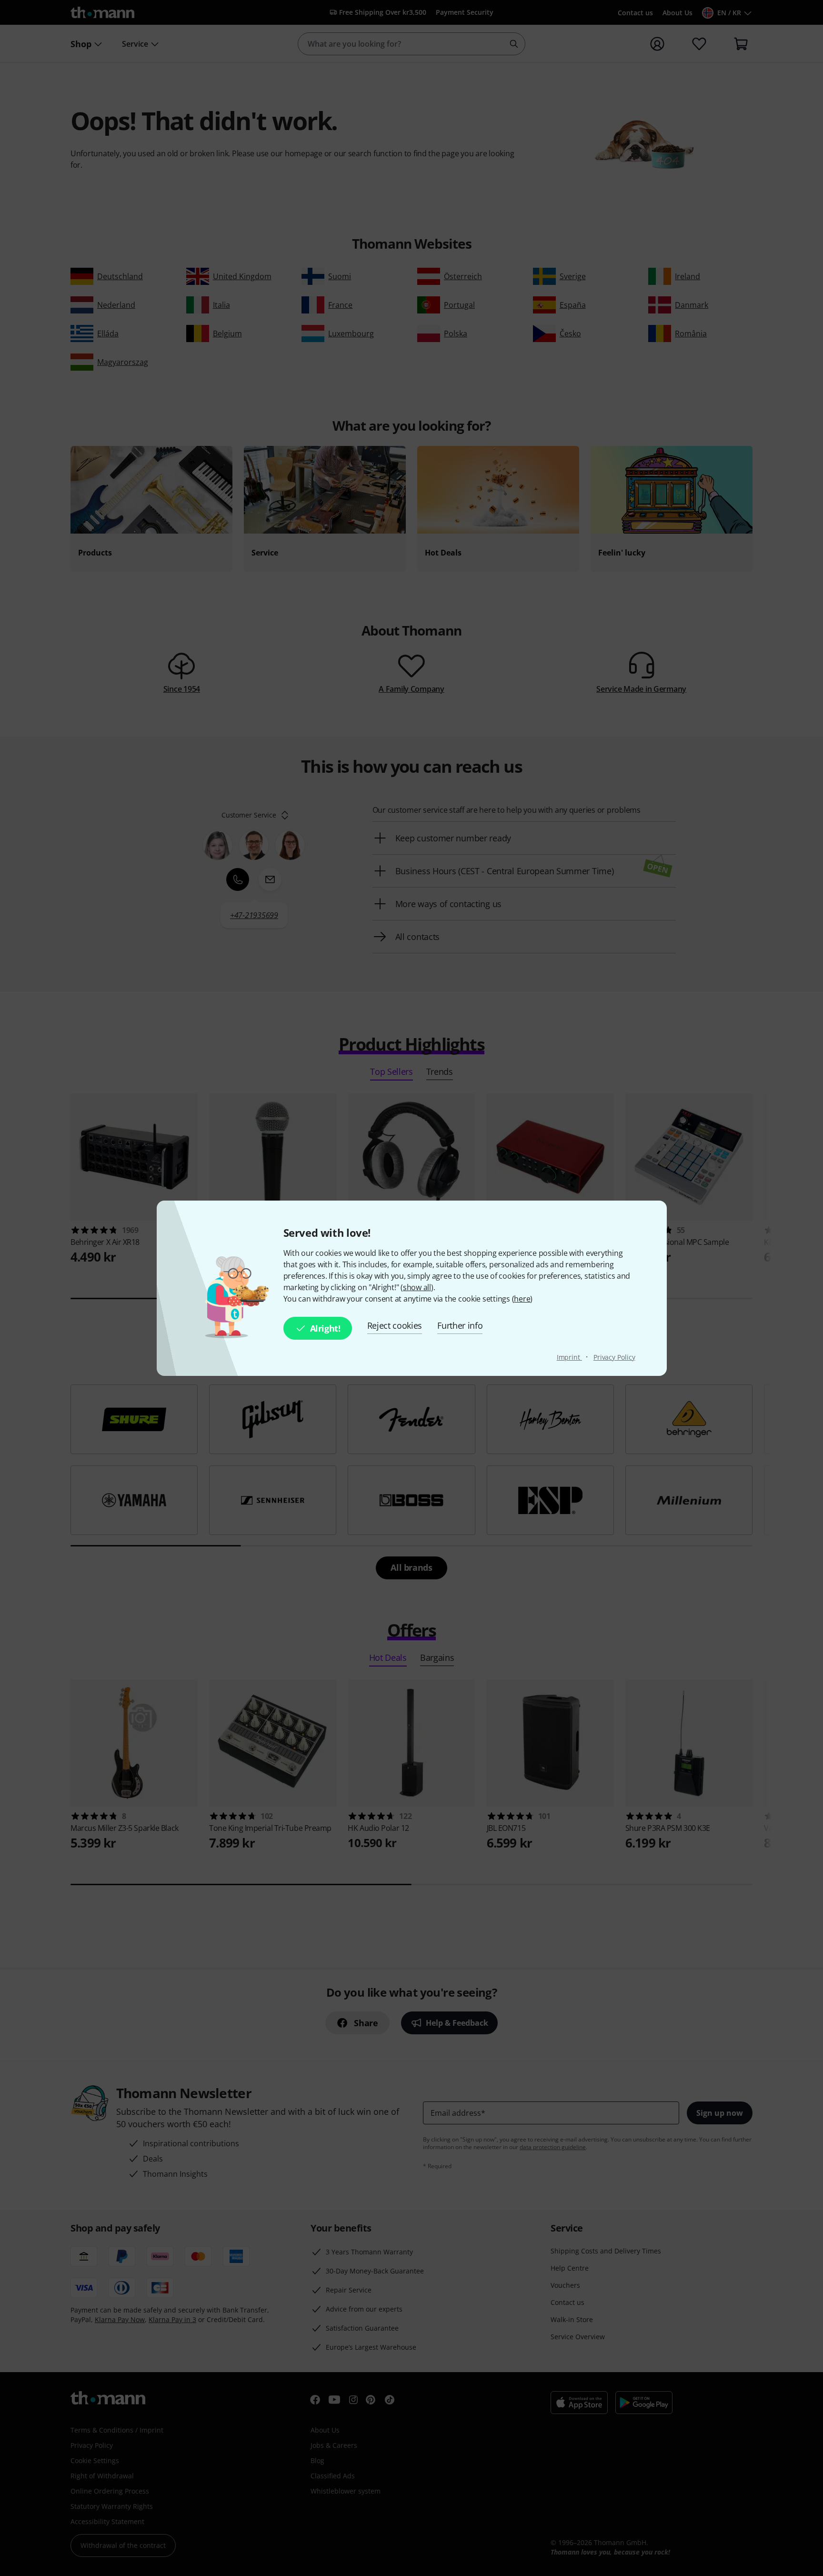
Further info (460, 1325)
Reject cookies (395, 1325)
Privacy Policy (614, 1357)
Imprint (569, 1357)
